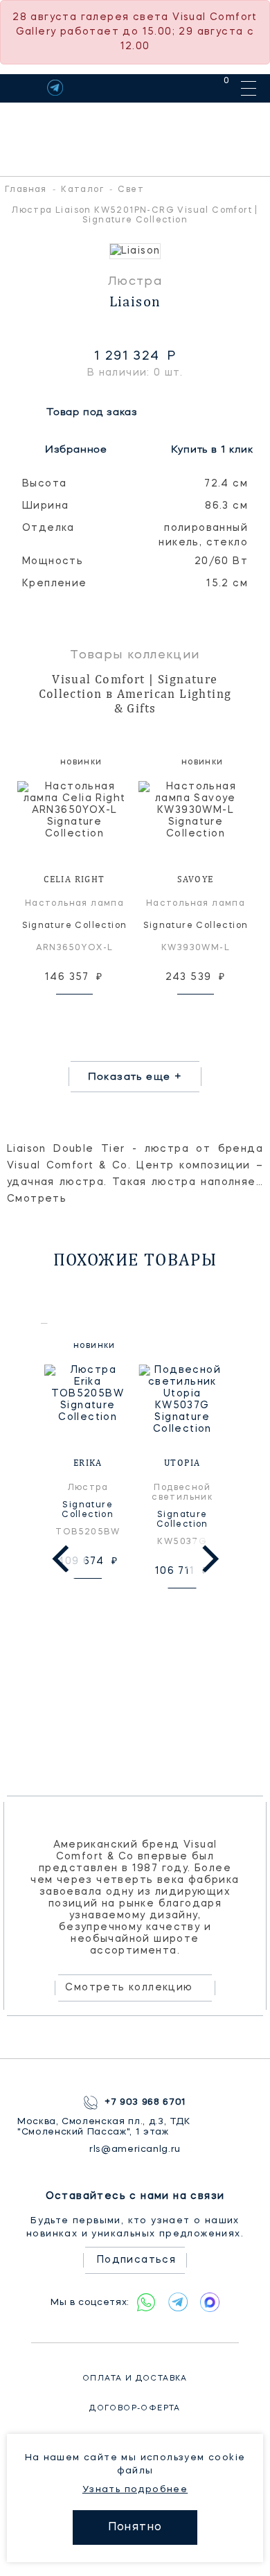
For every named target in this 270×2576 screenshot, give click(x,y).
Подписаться (136, 2260)
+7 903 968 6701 (145, 2102)
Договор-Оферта (135, 2409)
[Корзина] (214, 88)
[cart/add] (90, 1012)
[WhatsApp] (146, 2302)
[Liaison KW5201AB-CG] (135, 251)
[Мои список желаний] (178, 88)
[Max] (210, 2302)
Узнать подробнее (135, 2490)
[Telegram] (55, 88)
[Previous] (63, 1559)
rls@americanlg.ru (135, 2149)
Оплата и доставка (135, 2379)
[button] (14, 251)
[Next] (208, 1559)
